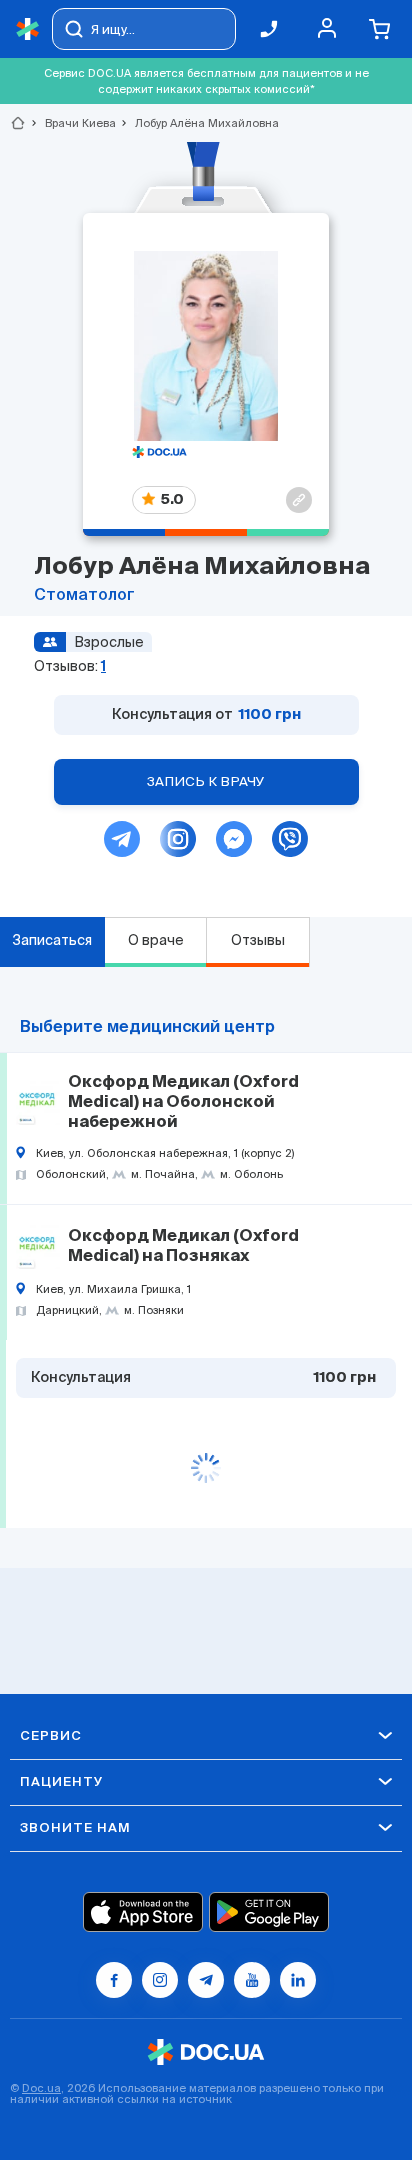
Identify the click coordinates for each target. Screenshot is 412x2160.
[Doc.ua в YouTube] (252, 1980)
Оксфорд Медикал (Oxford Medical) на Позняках (183, 1247)
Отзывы (258, 940)
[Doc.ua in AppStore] (143, 1912)
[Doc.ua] (28, 29)
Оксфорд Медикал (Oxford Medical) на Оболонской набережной (183, 1103)
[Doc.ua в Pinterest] (298, 1980)
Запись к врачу (206, 781)
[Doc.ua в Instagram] (160, 1980)
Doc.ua (41, 2088)
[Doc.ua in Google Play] (269, 1912)
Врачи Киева (72, 123)
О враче (156, 940)
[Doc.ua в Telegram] (206, 1980)
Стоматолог (84, 596)
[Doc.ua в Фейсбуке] (114, 1980)
